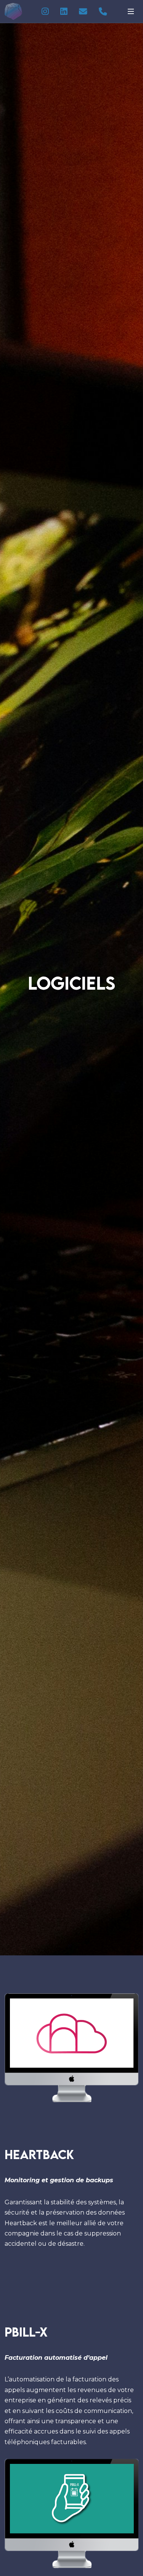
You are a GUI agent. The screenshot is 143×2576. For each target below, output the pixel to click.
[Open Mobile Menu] (131, 11)
